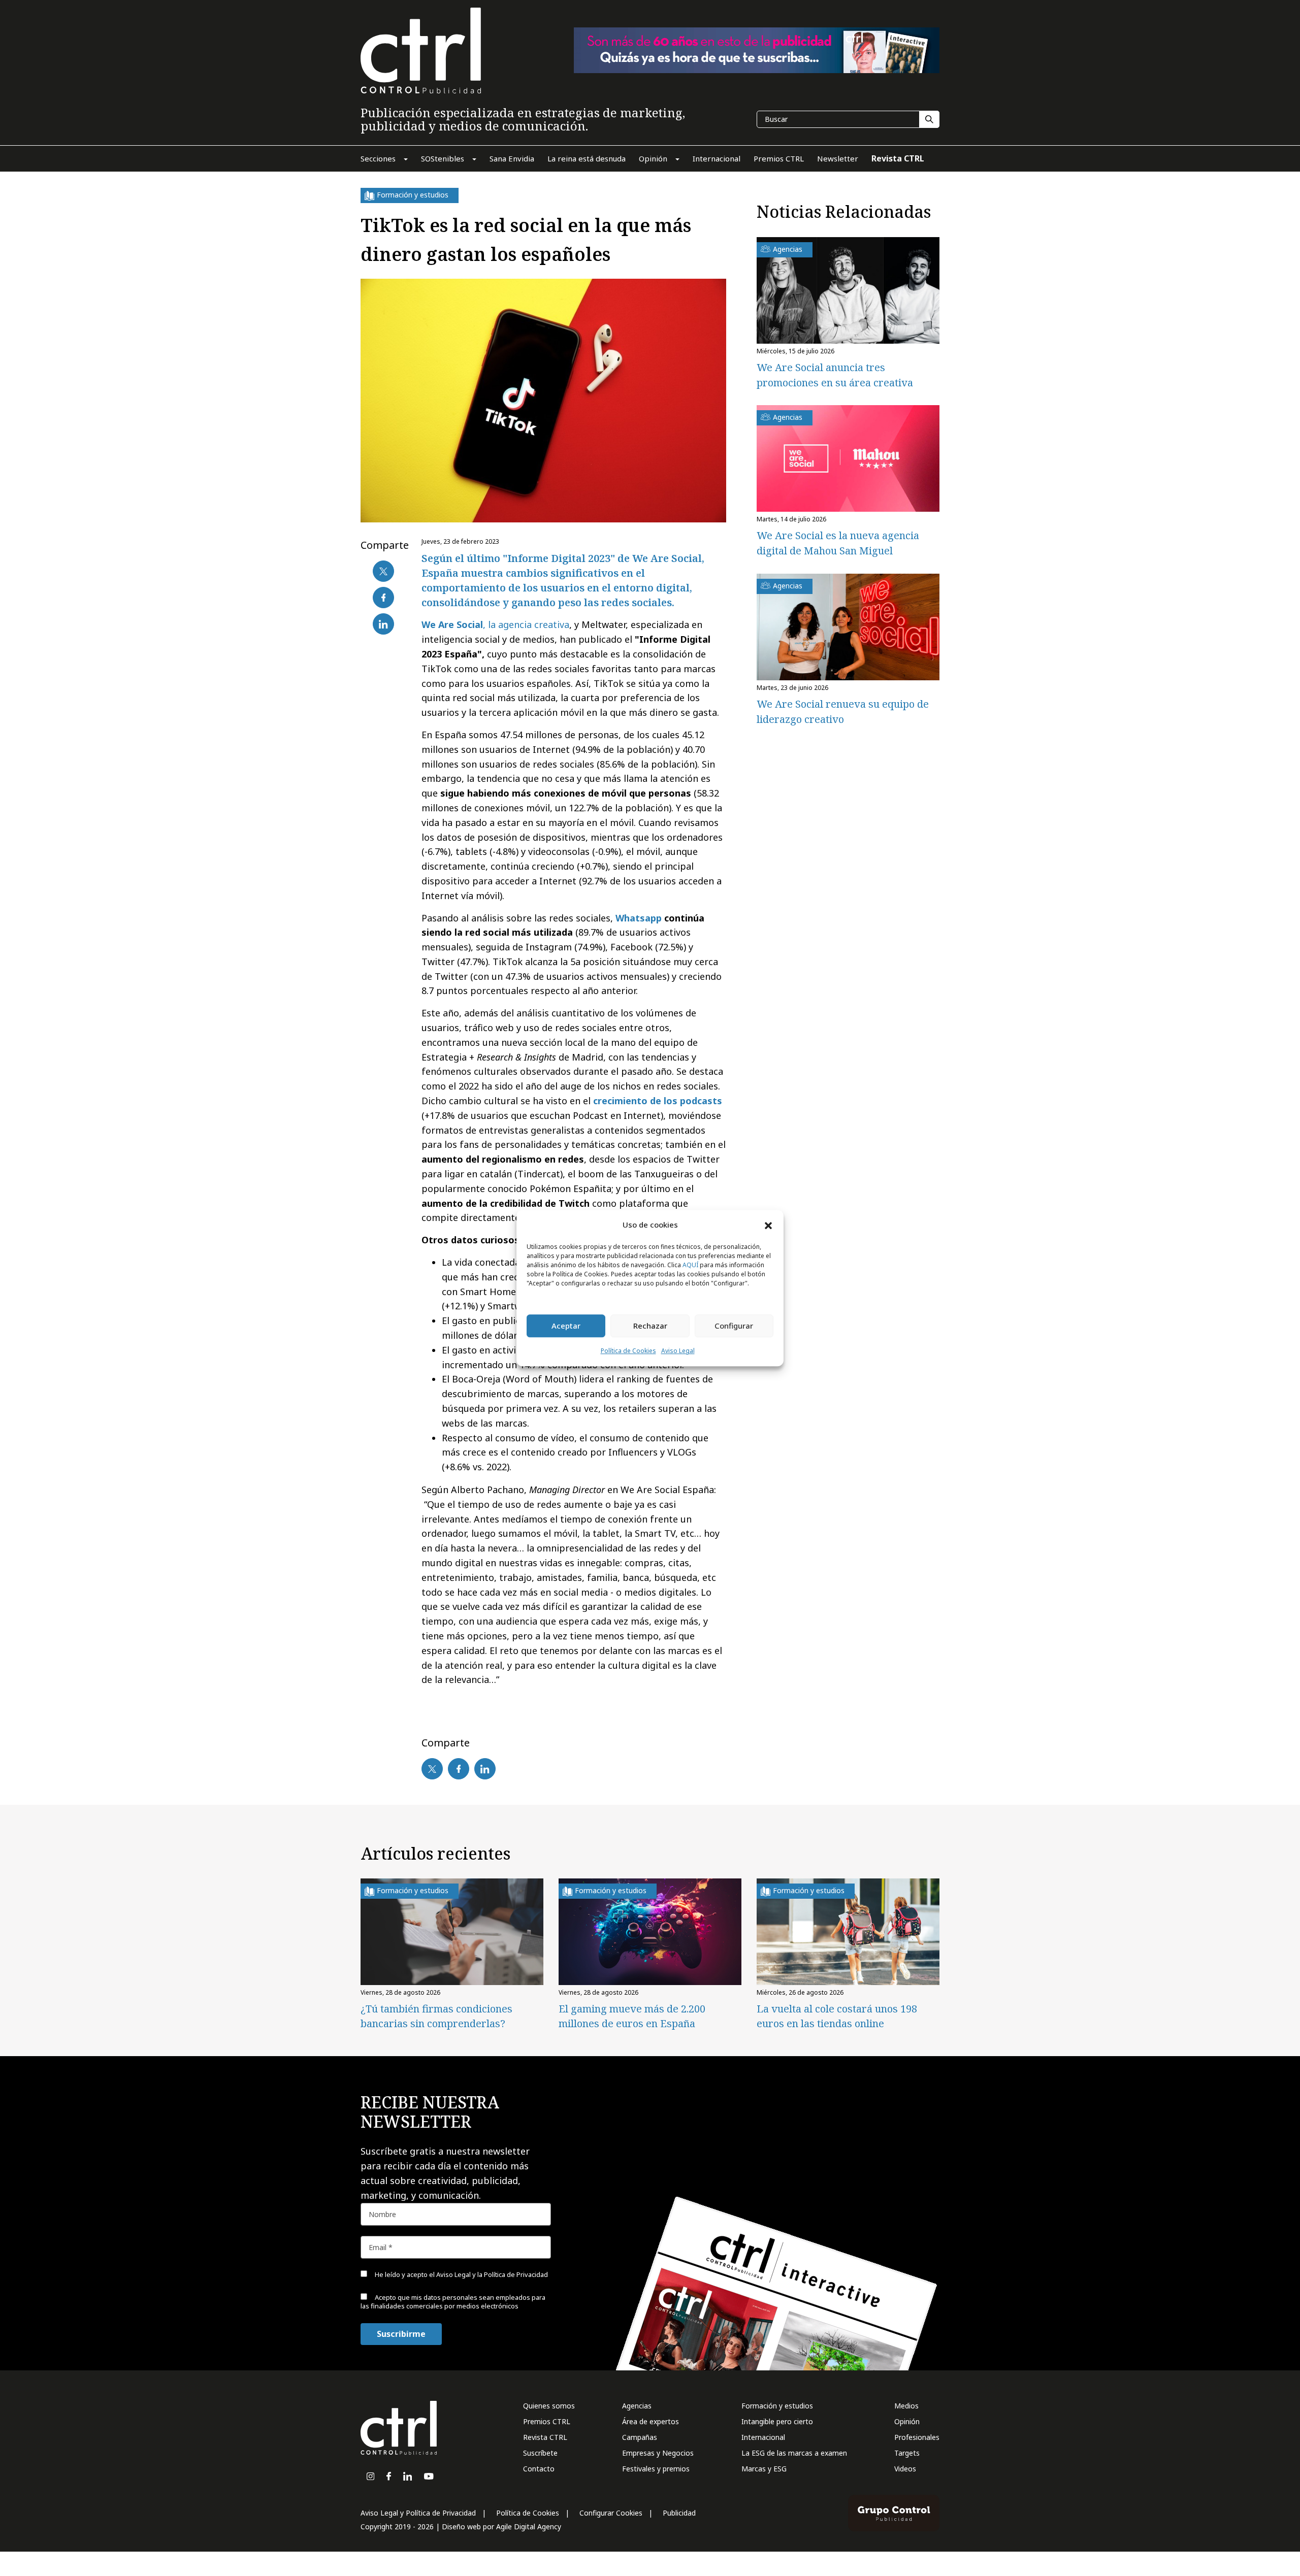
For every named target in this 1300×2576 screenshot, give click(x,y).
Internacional (763, 2437)
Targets (907, 2453)
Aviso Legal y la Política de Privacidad (492, 2274)
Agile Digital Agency (529, 2527)
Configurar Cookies (611, 2513)
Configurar (734, 1326)
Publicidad (679, 2513)
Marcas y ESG (764, 2469)
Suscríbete (540, 2453)
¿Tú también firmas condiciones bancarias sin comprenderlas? (436, 2016)
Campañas (640, 2437)
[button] (768, 1225)
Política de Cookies (628, 1351)
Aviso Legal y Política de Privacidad (418, 2513)
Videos (905, 2469)
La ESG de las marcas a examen (794, 2453)
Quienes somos (549, 2406)
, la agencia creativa (495, 624)
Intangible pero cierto (777, 2421)
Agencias (637, 2406)
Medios (906, 2406)
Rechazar (650, 1326)
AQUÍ (690, 1265)
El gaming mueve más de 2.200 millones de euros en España (632, 2016)
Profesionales (917, 2437)
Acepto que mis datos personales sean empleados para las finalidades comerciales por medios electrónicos (453, 2302)
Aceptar (566, 1326)
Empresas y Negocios (658, 2453)
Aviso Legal (678, 1351)
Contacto (539, 2469)
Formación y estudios (777, 2406)
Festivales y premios (656, 2469)
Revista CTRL (545, 2437)
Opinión (907, 2421)
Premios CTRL (547, 2421)
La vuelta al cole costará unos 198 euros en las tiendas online (837, 2016)
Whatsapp (639, 918)
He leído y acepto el (461, 2274)
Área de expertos (651, 2421)
